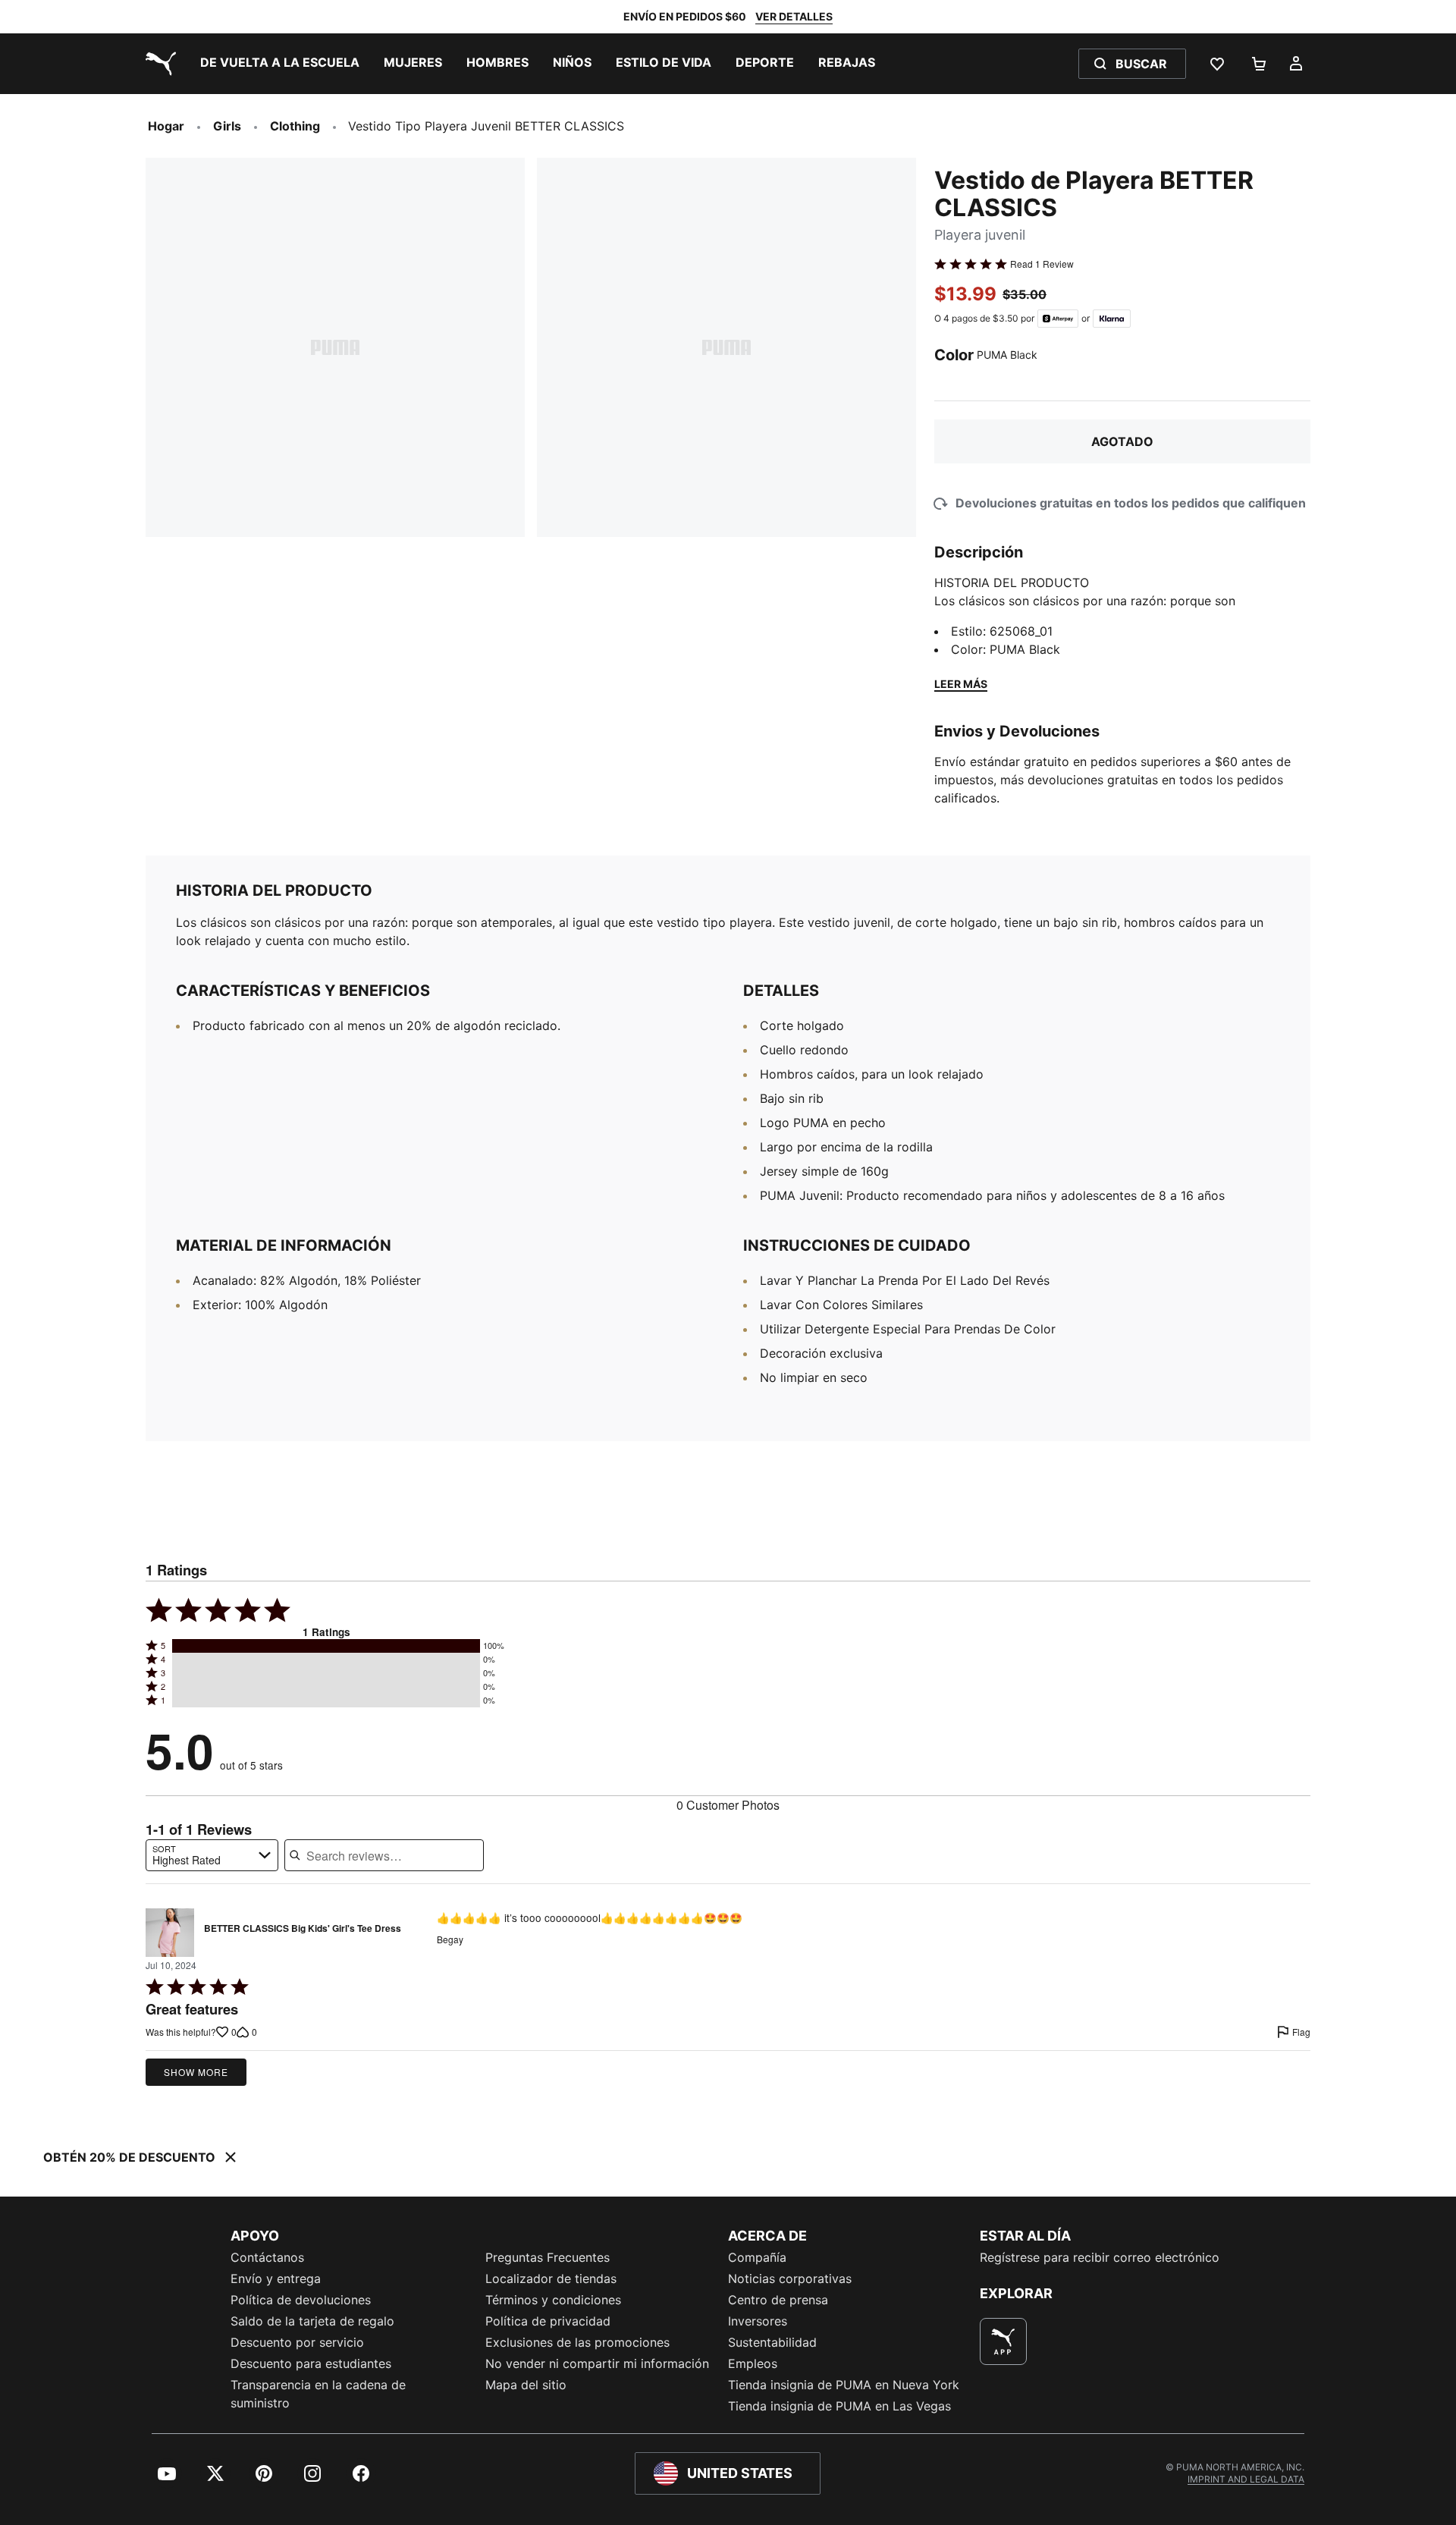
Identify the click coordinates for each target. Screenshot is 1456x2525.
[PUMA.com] (158, 64)
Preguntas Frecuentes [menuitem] (548, 2257)
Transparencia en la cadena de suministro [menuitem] (318, 2394)
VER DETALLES (794, 16)
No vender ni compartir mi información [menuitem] (597, 2363)
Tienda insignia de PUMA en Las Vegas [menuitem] (839, 2406)
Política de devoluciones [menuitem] (301, 2300)
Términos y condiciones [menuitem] (553, 2300)
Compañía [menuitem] (757, 2257)
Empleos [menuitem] (753, 2363)
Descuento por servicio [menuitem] (297, 2342)
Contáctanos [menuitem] (267, 2257)
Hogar (166, 126)
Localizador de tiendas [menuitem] (551, 2278)
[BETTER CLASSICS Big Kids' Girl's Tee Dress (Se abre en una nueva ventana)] (170, 1933)
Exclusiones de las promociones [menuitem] (577, 2342)
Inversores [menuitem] (758, 2321)
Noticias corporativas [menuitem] (790, 2278)
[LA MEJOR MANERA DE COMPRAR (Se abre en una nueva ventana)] (1003, 2341)
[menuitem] (280, 64)
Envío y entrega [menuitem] (276, 2278)
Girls (227, 126)
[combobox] (212, 1855)
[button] (326, 1646)
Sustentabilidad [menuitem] (772, 2342)
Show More (196, 2072)
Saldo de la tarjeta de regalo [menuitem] (312, 2321)
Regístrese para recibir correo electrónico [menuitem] (1100, 2257)
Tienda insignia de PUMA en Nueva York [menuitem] (844, 2385)
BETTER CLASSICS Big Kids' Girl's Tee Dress (303, 1929)
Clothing (295, 126)
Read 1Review (1042, 264)
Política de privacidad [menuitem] (548, 2321)
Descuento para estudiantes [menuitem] (311, 2363)
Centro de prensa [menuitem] (778, 2300)
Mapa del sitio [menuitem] (526, 2385)
